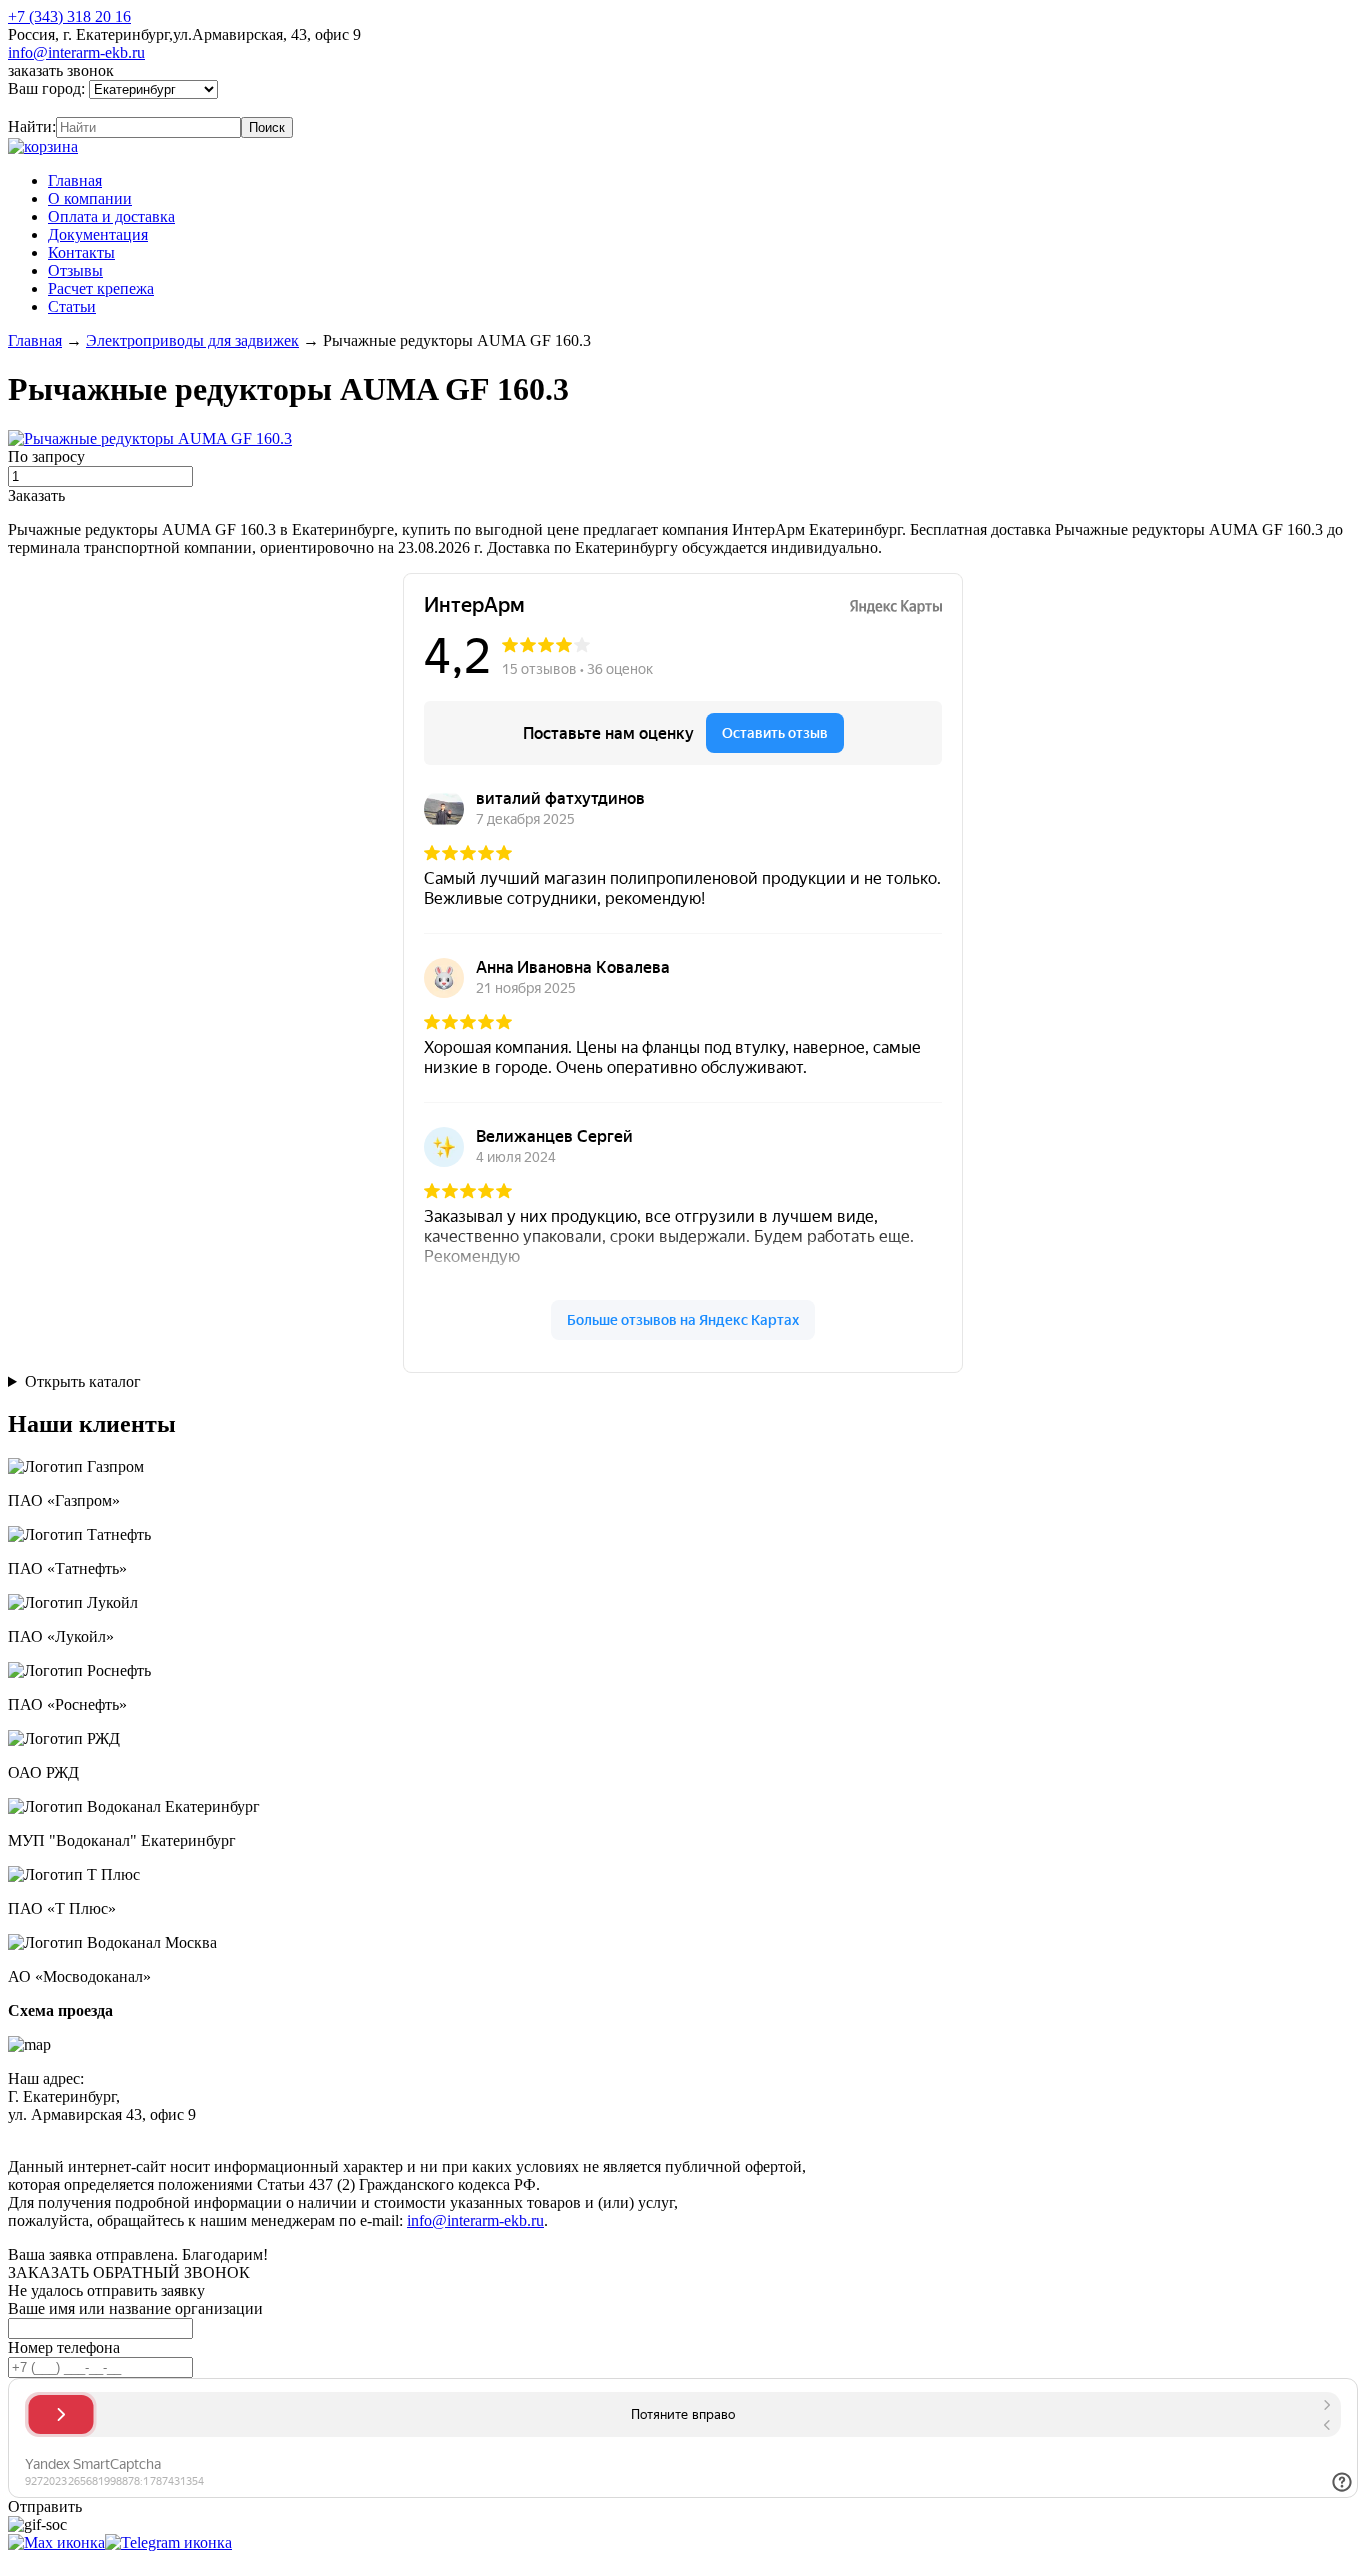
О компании (90, 198)
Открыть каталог (83, 1381)
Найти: (32, 126)
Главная (75, 180)
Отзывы (75, 270)
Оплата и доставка (111, 216)
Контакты (81, 252)
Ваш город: (48, 88)
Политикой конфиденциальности (467, 2132)
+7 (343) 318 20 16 (69, 16)
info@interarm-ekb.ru (76, 52)
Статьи (72, 306)
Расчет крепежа (101, 288)
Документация (98, 234)
